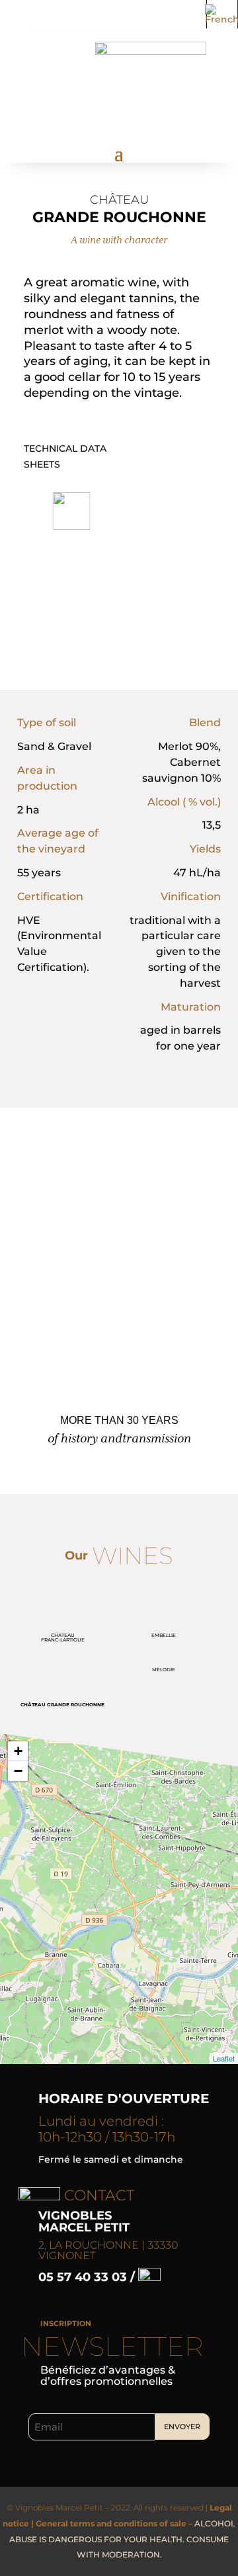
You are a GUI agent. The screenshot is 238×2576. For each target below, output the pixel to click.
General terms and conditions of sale (111, 2523)
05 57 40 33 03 (84, 2277)
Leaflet (224, 2058)
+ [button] (18, 1751)
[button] (72, 511)
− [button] (18, 1771)
